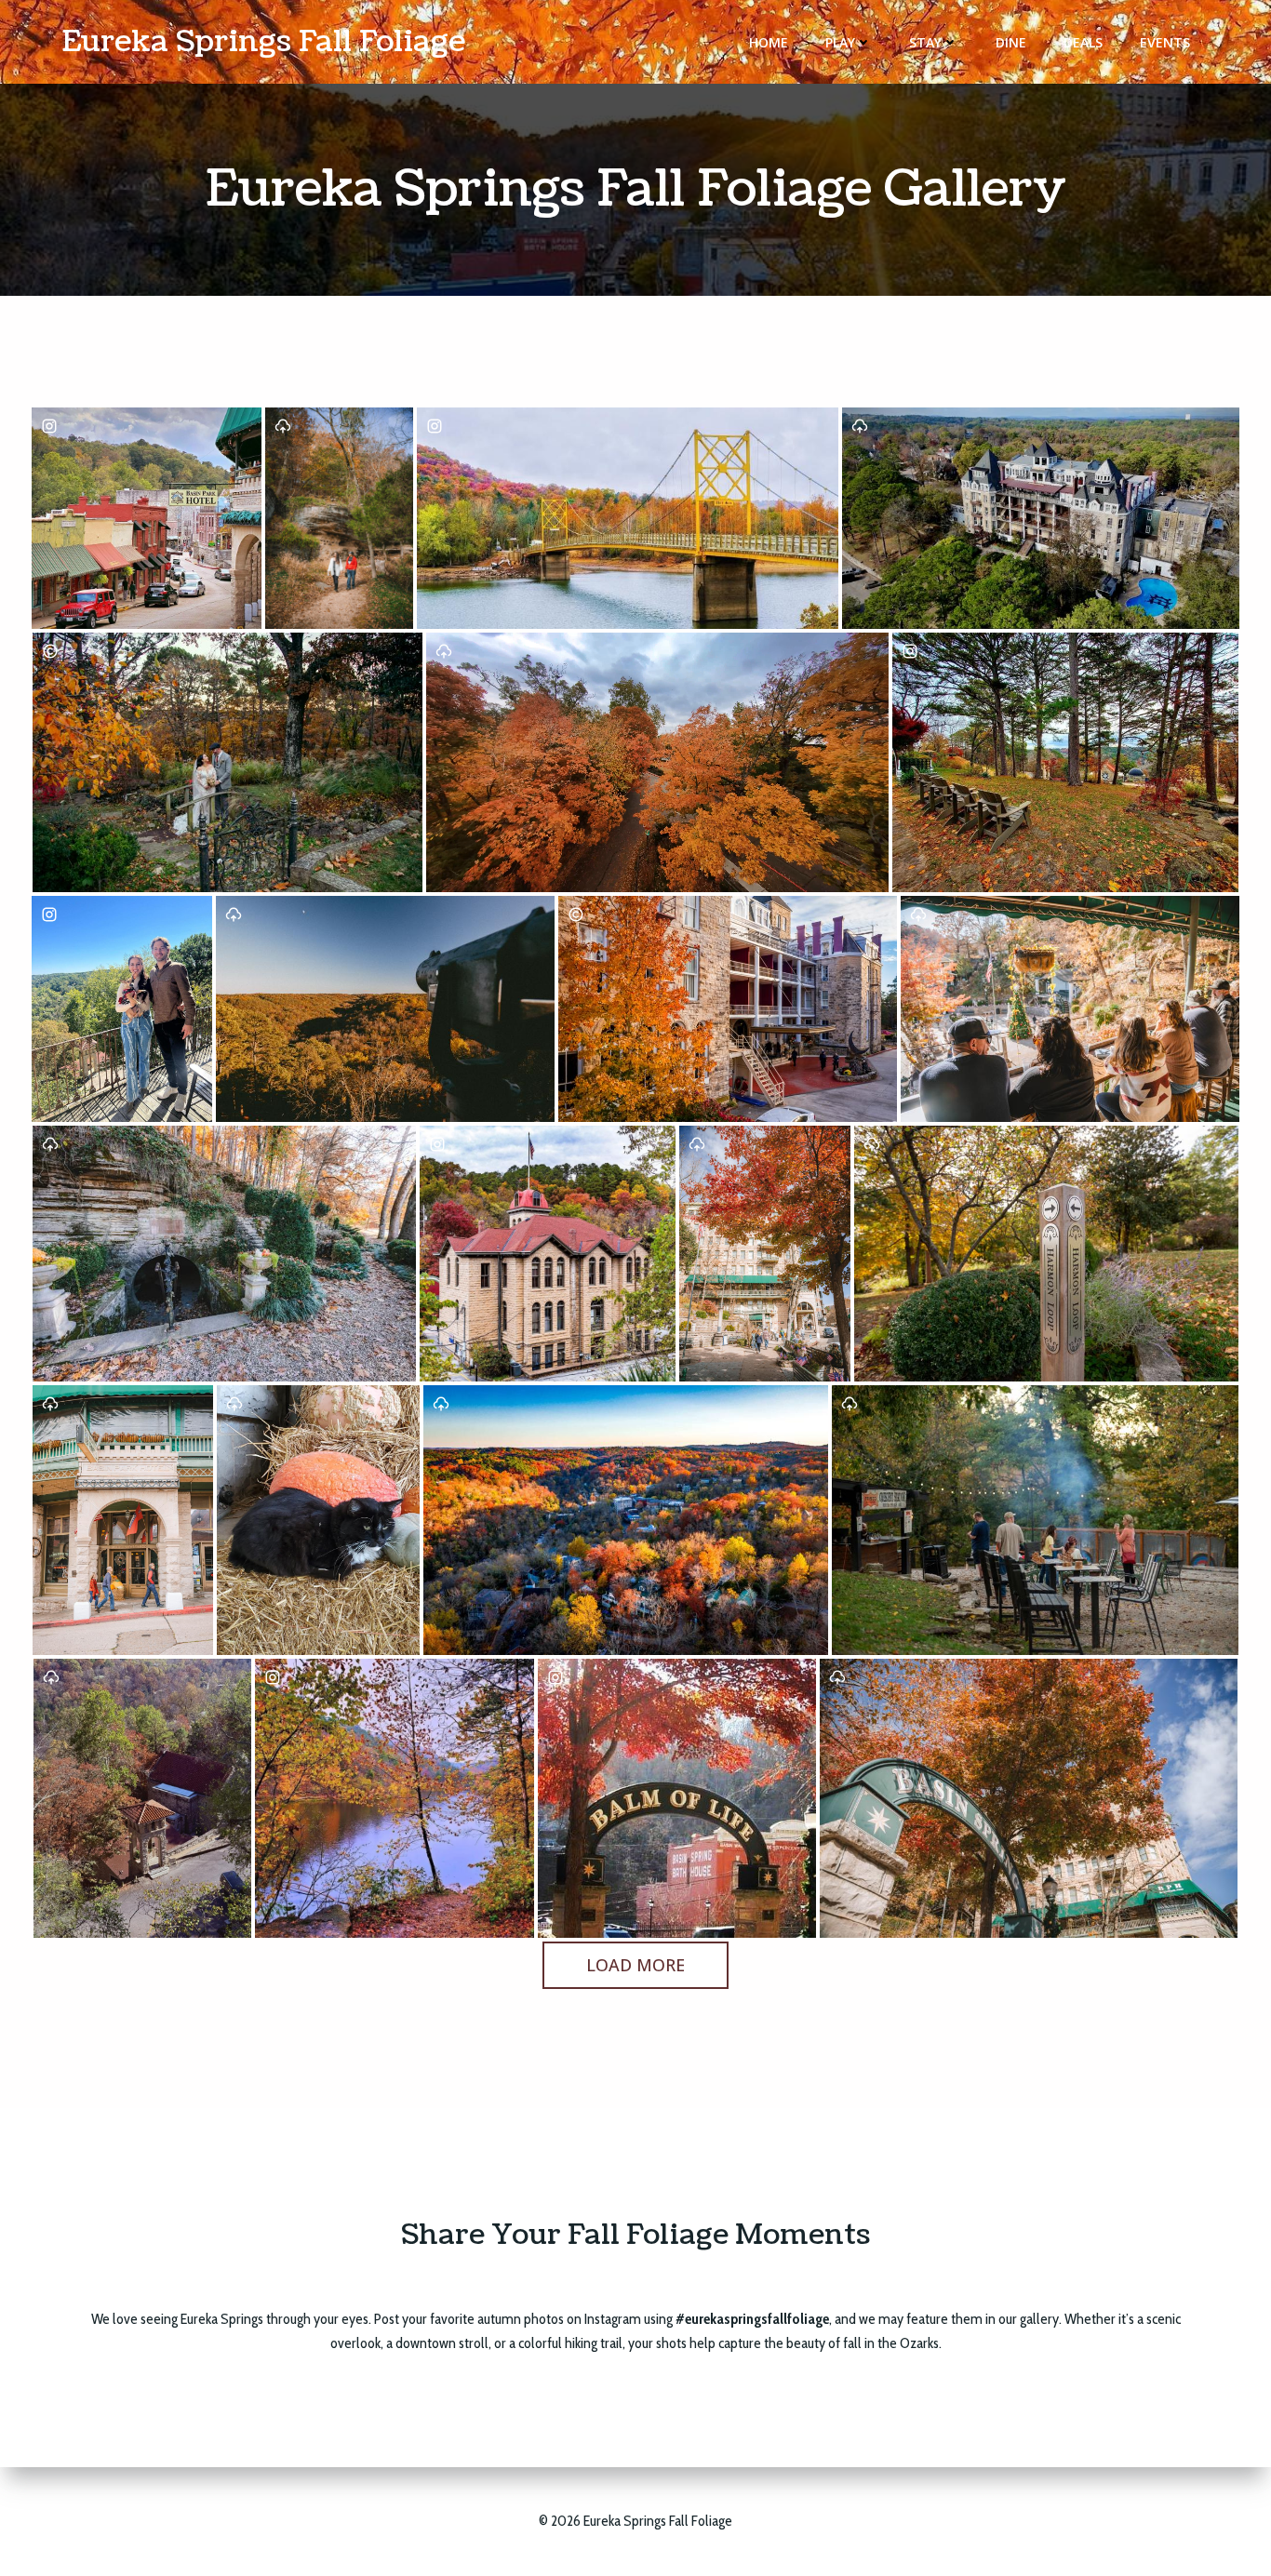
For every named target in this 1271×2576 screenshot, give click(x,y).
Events (1165, 42)
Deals (1083, 42)
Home (769, 42)
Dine (1011, 42)
